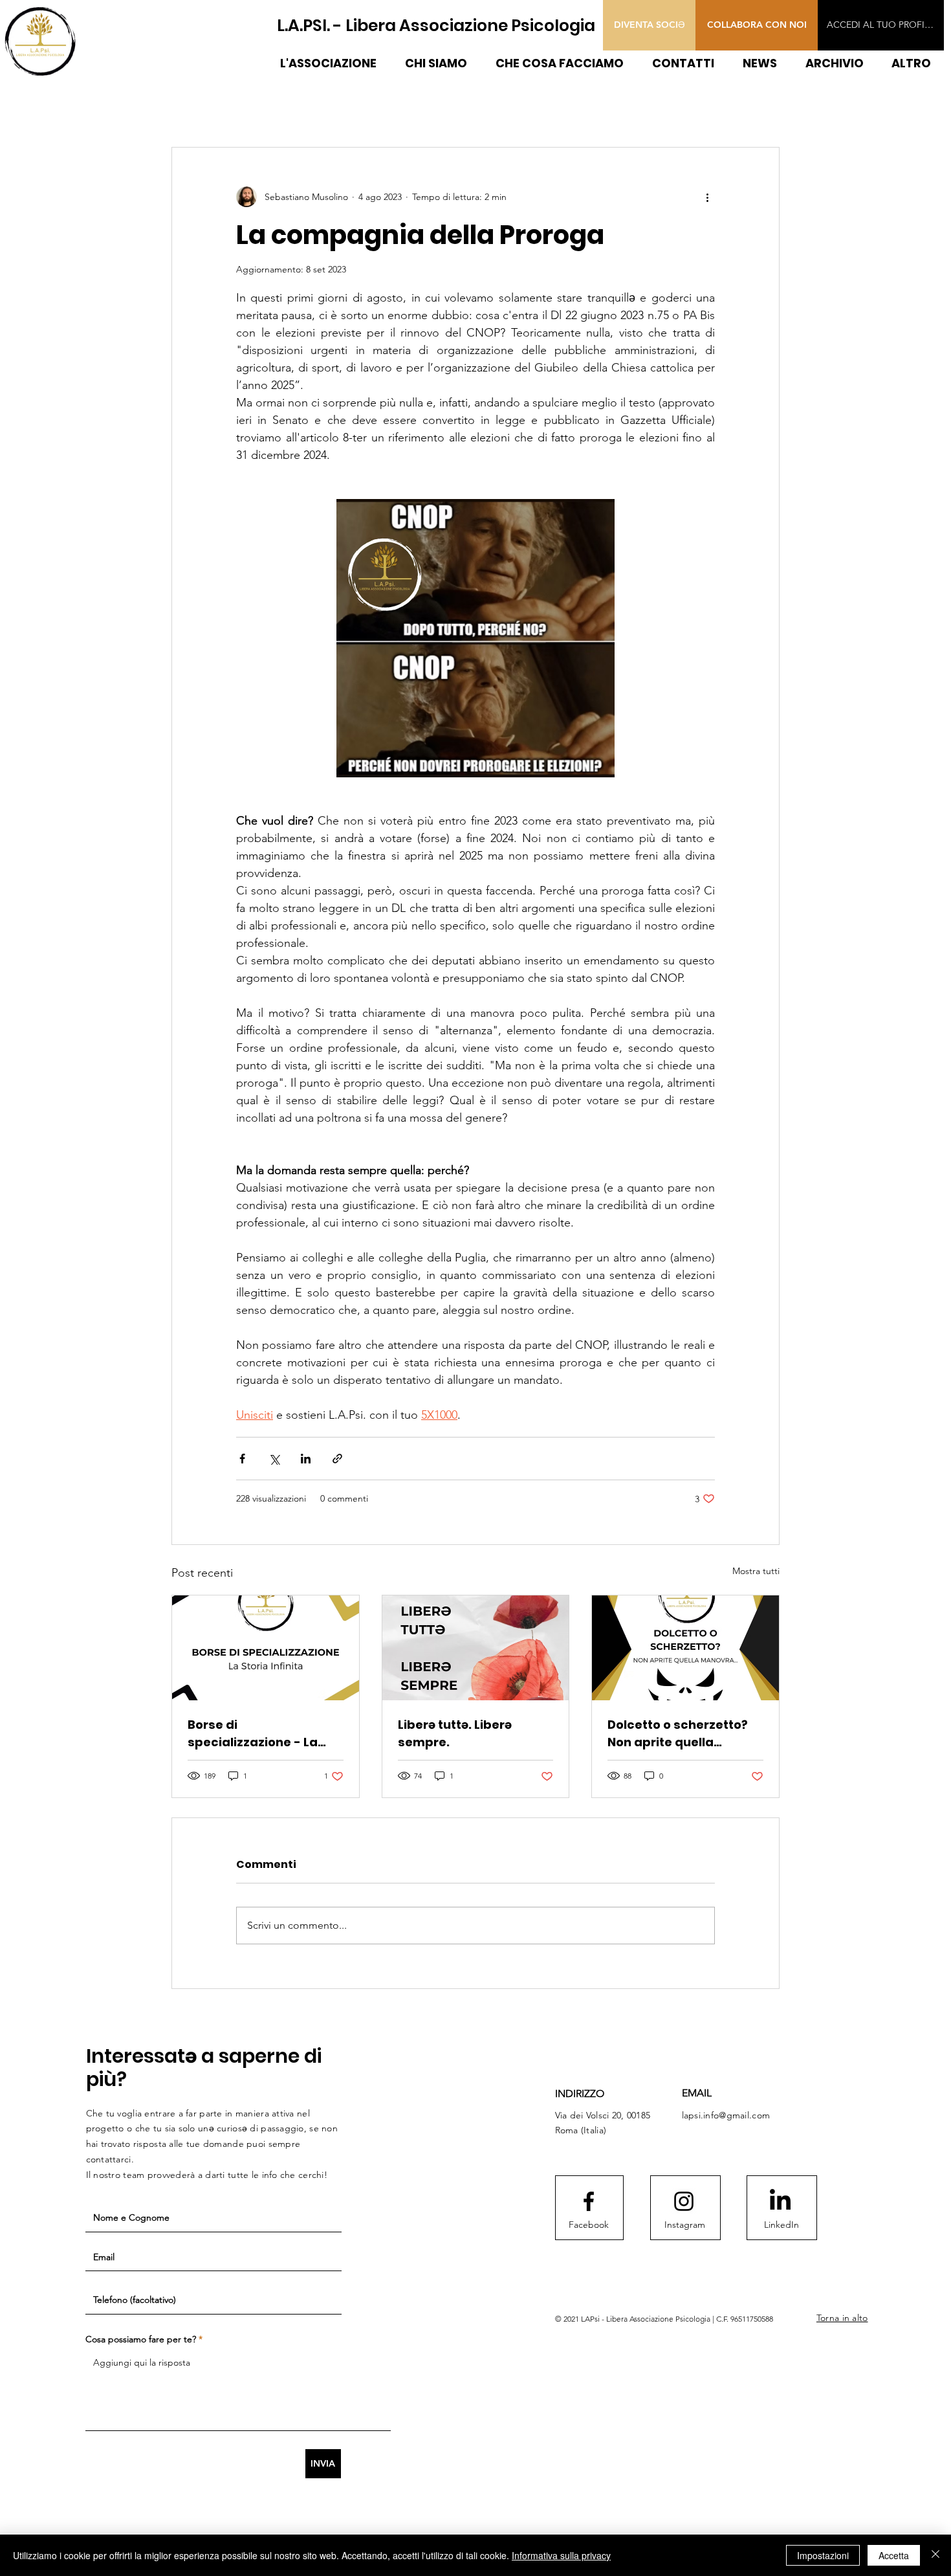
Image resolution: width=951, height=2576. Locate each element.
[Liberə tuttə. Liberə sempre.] (476, 1648)
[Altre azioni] (707, 197)
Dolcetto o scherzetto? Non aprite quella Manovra (678, 1734)
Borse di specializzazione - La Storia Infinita (253, 1734)
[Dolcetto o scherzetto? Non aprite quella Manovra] (685, 1648)
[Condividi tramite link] (337, 1459)
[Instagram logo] (684, 2201)
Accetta (894, 2555)
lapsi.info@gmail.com (726, 2115)
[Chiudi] (935, 2555)
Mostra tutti (756, 1571)
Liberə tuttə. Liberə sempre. (455, 1733)
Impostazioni (823, 2555)
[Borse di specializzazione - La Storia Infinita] (266, 1648)
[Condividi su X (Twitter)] (274, 1459)
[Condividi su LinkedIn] (306, 1459)
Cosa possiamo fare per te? (141, 2339)
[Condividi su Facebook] (242, 1459)
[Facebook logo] (589, 2201)
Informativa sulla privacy (561, 2555)
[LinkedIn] (780, 2201)
